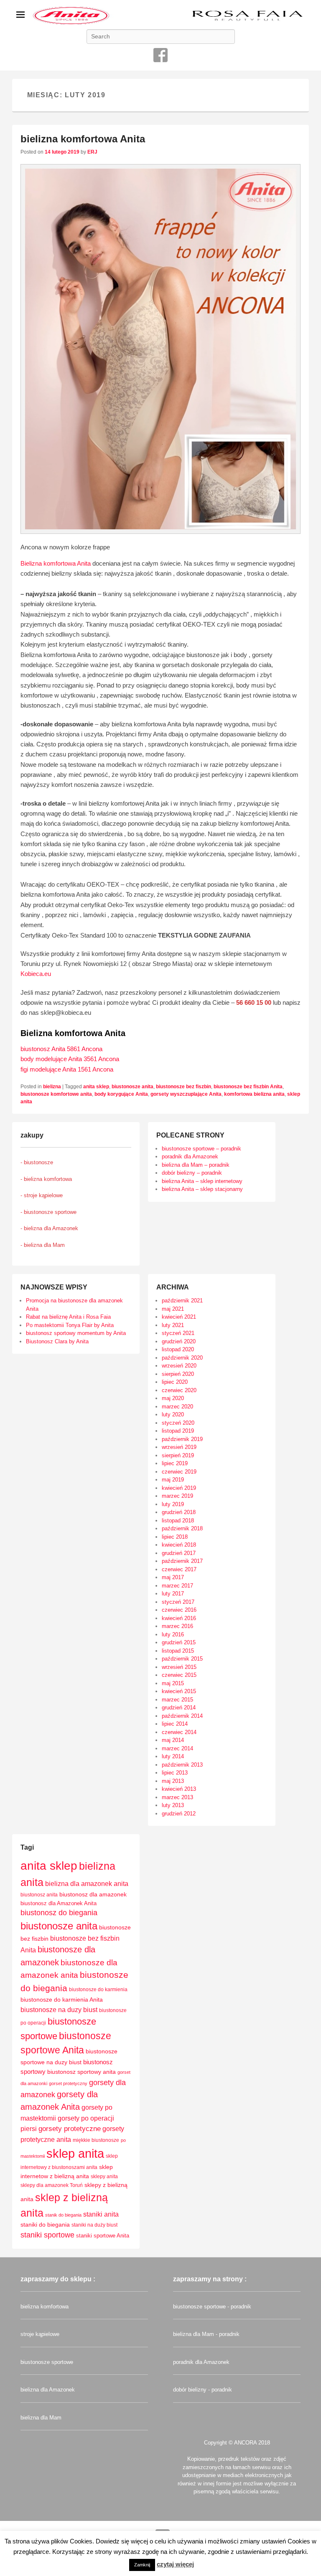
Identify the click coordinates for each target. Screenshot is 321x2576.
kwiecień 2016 (179, 1618)
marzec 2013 (177, 1797)
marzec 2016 (177, 1626)
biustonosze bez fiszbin (183, 1087)
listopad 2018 (178, 1521)
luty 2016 (173, 1634)
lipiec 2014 (175, 1724)
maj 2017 (173, 1577)
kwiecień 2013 (179, 1789)
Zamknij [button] (142, 2565)
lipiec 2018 (175, 1537)
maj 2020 (173, 1398)
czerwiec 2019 (179, 1472)
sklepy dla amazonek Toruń (52, 2185)
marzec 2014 (177, 1748)
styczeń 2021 (178, 1333)
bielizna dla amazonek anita (87, 1884)
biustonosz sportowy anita (82, 2072)
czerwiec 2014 (179, 1732)
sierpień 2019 (178, 1455)
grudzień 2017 (179, 1553)
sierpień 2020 (178, 1374)
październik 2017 (182, 1561)
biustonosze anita (132, 1087)
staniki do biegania (45, 2225)
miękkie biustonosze (96, 2140)
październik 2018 (182, 1528)
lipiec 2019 (175, 1463)
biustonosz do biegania (59, 1913)
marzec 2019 (177, 1496)
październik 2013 (182, 1765)
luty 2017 (173, 1594)
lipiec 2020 (175, 1382)
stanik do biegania (63, 2215)
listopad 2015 (178, 1651)
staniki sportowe (47, 2235)
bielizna (52, 1087)
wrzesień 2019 (179, 1447)
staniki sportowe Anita (103, 2236)
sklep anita (75, 2153)
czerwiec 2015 (179, 1675)
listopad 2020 (178, 1349)
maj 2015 (173, 1683)
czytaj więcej (175, 2564)
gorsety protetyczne (70, 2129)
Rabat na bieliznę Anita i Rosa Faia (68, 1317)
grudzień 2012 (179, 1814)
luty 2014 (173, 1756)
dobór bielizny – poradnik (192, 1173)
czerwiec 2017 (179, 1569)
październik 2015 (182, 1659)
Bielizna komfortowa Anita (56, 563)
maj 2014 (173, 1740)
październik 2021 (182, 1301)
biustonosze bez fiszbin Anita (248, 1087)
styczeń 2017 (178, 1602)
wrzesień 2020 (179, 1366)
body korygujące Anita (121, 1094)
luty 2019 (173, 1504)
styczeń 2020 (178, 1423)
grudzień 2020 (179, 1341)
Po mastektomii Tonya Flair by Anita (70, 1325)
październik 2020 (182, 1358)
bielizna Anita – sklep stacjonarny (202, 1189)
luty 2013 (173, 1805)
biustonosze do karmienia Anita (62, 2000)
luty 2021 (173, 1325)
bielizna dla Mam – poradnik (196, 1165)
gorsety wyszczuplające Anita (186, 1094)
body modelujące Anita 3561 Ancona (70, 1059)
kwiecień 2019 (179, 1488)
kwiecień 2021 (179, 1317)
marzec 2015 (177, 1700)
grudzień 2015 (179, 1642)
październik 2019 (182, 1439)
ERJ (92, 152)
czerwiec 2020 (179, 1390)
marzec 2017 (177, 1586)
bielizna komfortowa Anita (83, 139)
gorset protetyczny (68, 2083)
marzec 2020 (177, 1407)
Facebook (160, 55)
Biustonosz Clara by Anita (57, 1341)
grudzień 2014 (179, 1708)
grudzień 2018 (179, 1512)
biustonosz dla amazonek (93, 1894)
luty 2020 (173, 1414)
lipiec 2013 (175, 1773)
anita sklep (96, 1087)
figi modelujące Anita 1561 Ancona (67, 1069)
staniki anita (101, 2214)
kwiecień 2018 (179, 1545)
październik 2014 (182, 1716)
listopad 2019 (178, 1431)
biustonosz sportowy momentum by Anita (76, 1333)
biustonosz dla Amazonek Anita (59, 1903)
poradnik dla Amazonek (190, 1157)
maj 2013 (173, 1781)
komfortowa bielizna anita (254, 1094)
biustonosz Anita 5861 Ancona (61, 1049)
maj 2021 (173, 1309)
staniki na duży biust (94, 2225)
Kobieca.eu (36, 974)
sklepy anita (104, 2177)
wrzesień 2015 (179, 1667)
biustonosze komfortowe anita (56, 1094)
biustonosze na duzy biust (59, 2010)
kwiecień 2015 (179, 1691)
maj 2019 (173, 1480)
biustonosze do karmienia (98, 1990)
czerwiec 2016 (179, 1610)
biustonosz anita (39, 1895)
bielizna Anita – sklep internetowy (202, 1181)
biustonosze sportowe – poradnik (201, 1149)
